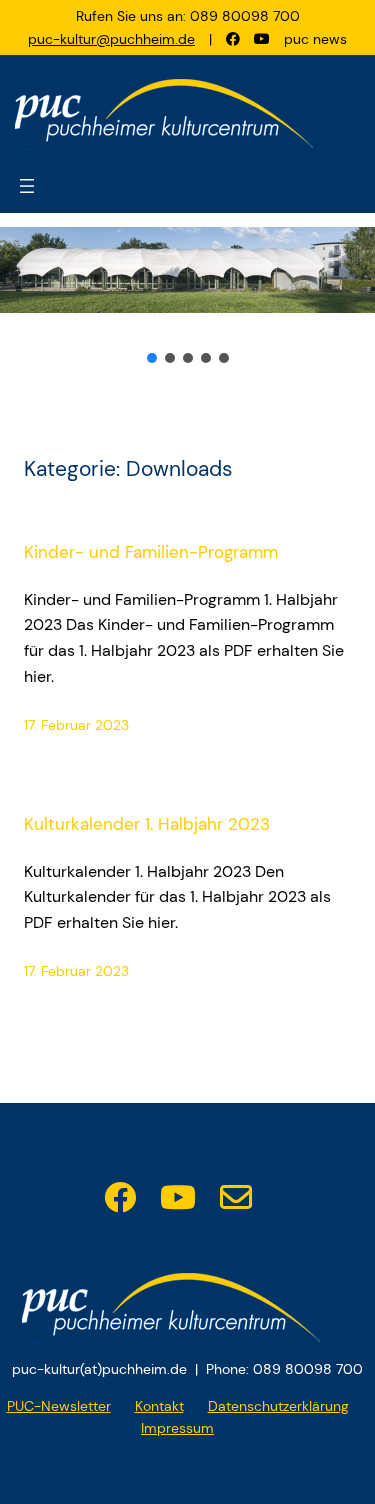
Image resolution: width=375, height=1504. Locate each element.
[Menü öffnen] (27, 186)
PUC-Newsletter (59, 1406)
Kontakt (159, 1406)
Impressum (177, 1428)
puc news (315, 39)
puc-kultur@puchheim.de (111, 39)
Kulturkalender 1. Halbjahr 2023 (147, 824)
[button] (152, 358)
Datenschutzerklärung (278, 1406)
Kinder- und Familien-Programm (151, 552)
